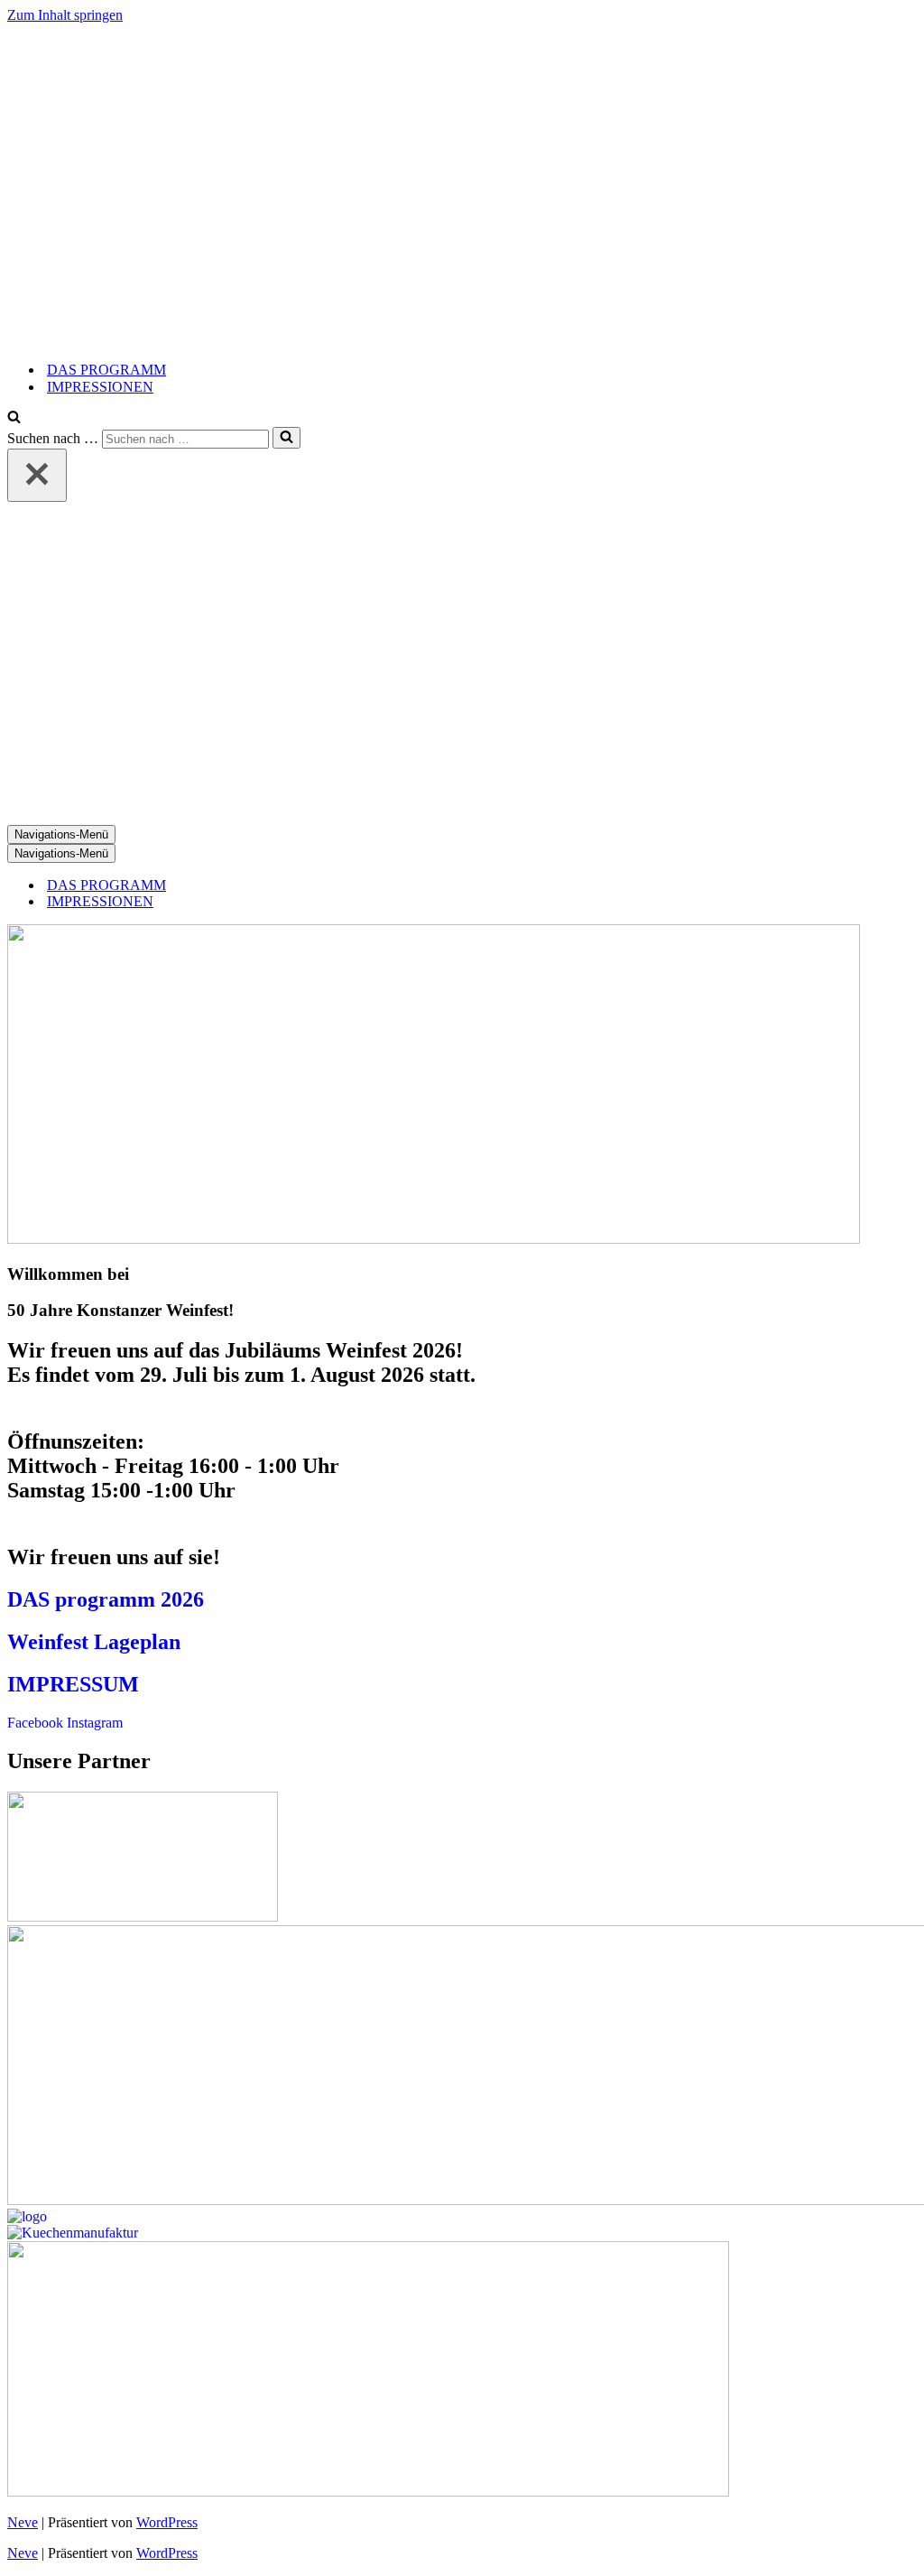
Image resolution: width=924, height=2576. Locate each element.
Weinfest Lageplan (94, 1642)
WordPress (167, 2522)
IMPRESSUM (73, 1684)
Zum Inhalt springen (65, 15)
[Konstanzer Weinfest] (434, 338)
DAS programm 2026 (106, 1599)
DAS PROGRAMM (106, 370)
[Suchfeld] (14, 418)
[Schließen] (37, 475)
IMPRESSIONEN (100, 387)
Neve (23, 2522)
